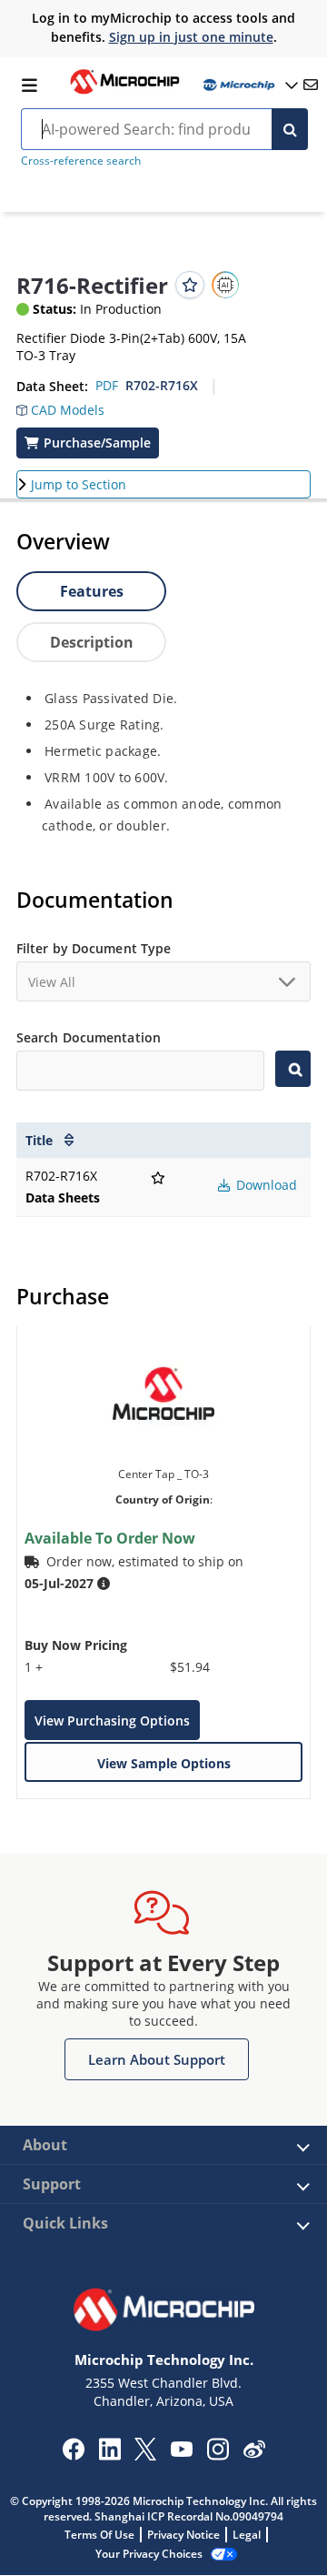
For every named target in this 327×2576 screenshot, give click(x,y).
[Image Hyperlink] (124, 92)
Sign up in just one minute (191, 37)
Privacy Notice (183, 2535)
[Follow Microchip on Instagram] (218, 2455)
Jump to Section (79, 484)
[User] (249, 85)
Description (92, 642)
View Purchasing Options (112, 1721)
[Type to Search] (293, 1069)
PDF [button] (107, 385)
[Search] (290, 129)
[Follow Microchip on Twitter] (145, 2455)
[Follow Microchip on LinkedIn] (109, 2455)
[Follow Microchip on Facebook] (73, 2455)
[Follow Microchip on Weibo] (254, 2453)
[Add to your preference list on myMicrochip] (190, 285)
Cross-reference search (81, 161)
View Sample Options (164, 1763)
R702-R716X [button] (162, 385)
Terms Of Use (99, 2535)
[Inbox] (311, 85)
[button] (60, 406)
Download (265, 1185)
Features (92, 591)
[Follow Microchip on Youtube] (181, 2451)
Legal (247, 2535)
